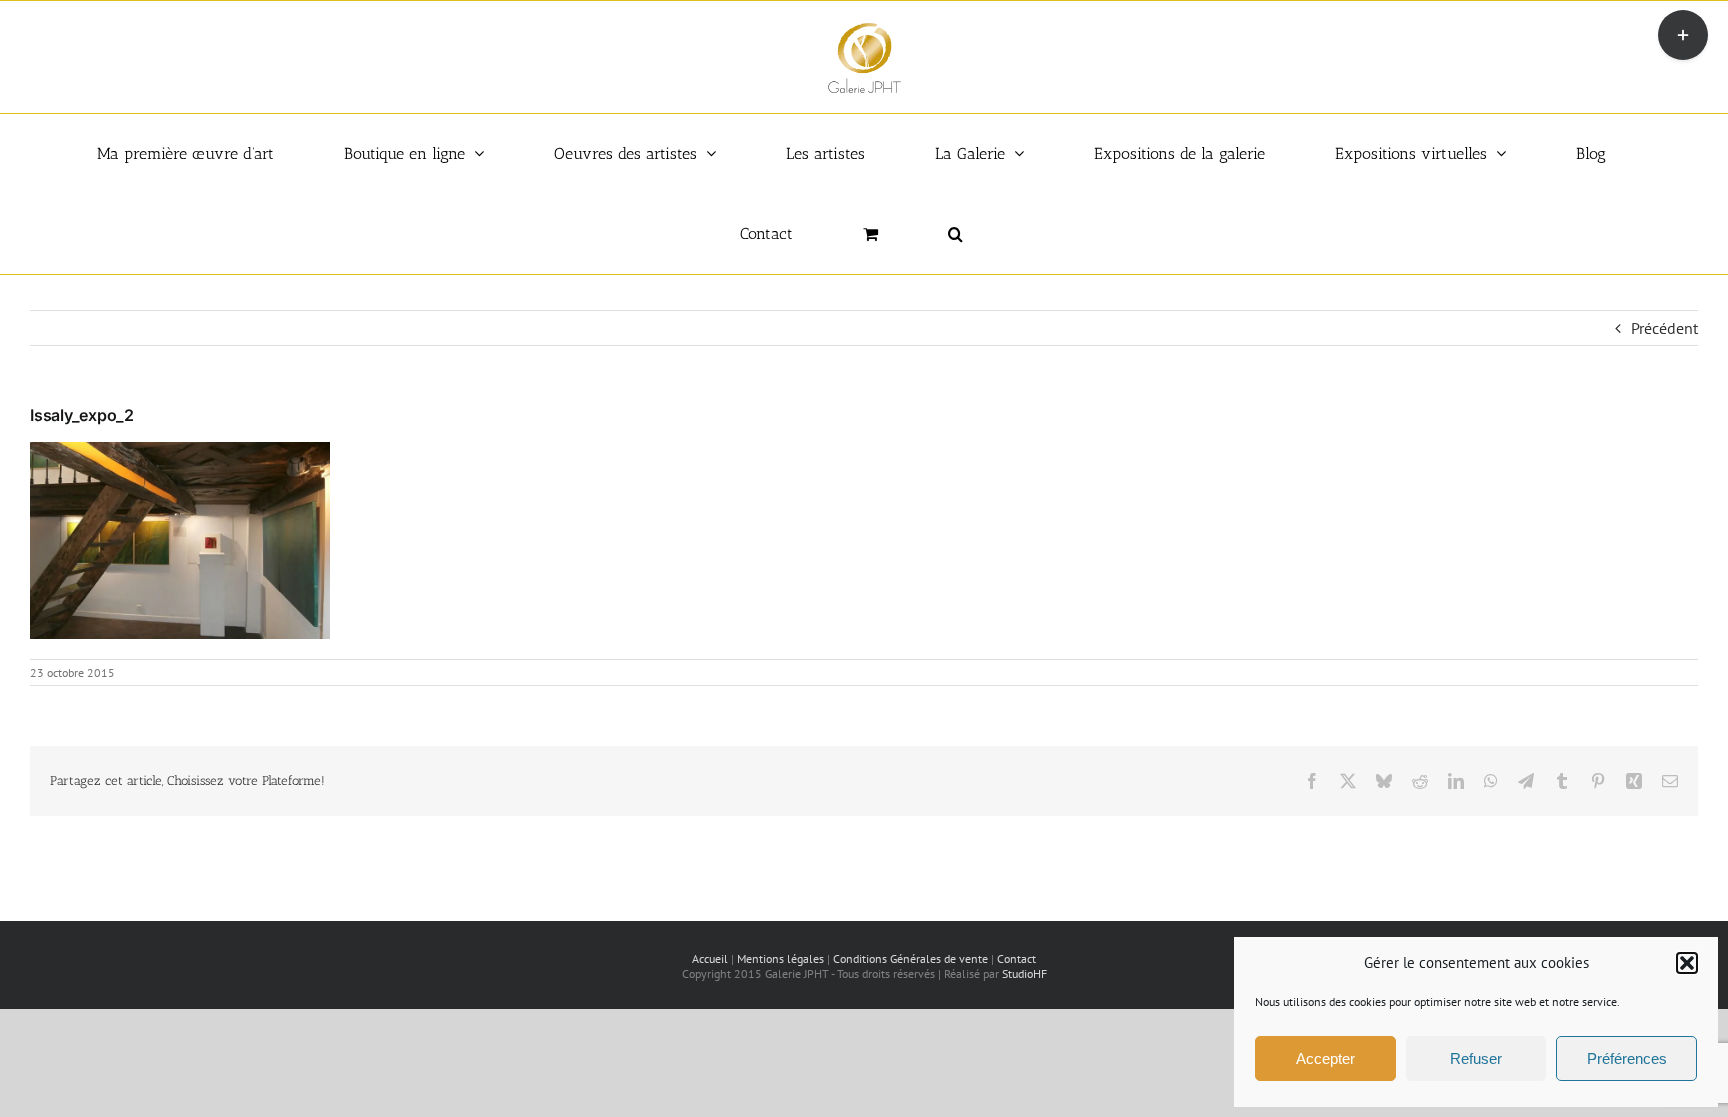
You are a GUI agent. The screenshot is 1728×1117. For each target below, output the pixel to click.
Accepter (1325, 1058)
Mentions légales (780, 958)
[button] (1687, 963)
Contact (1016, 958)
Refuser (1476, 1058)
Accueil (710, 958)
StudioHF (1024, 973)
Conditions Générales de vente (910, 958)
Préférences (1627, 1058)
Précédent (1664, 328)
